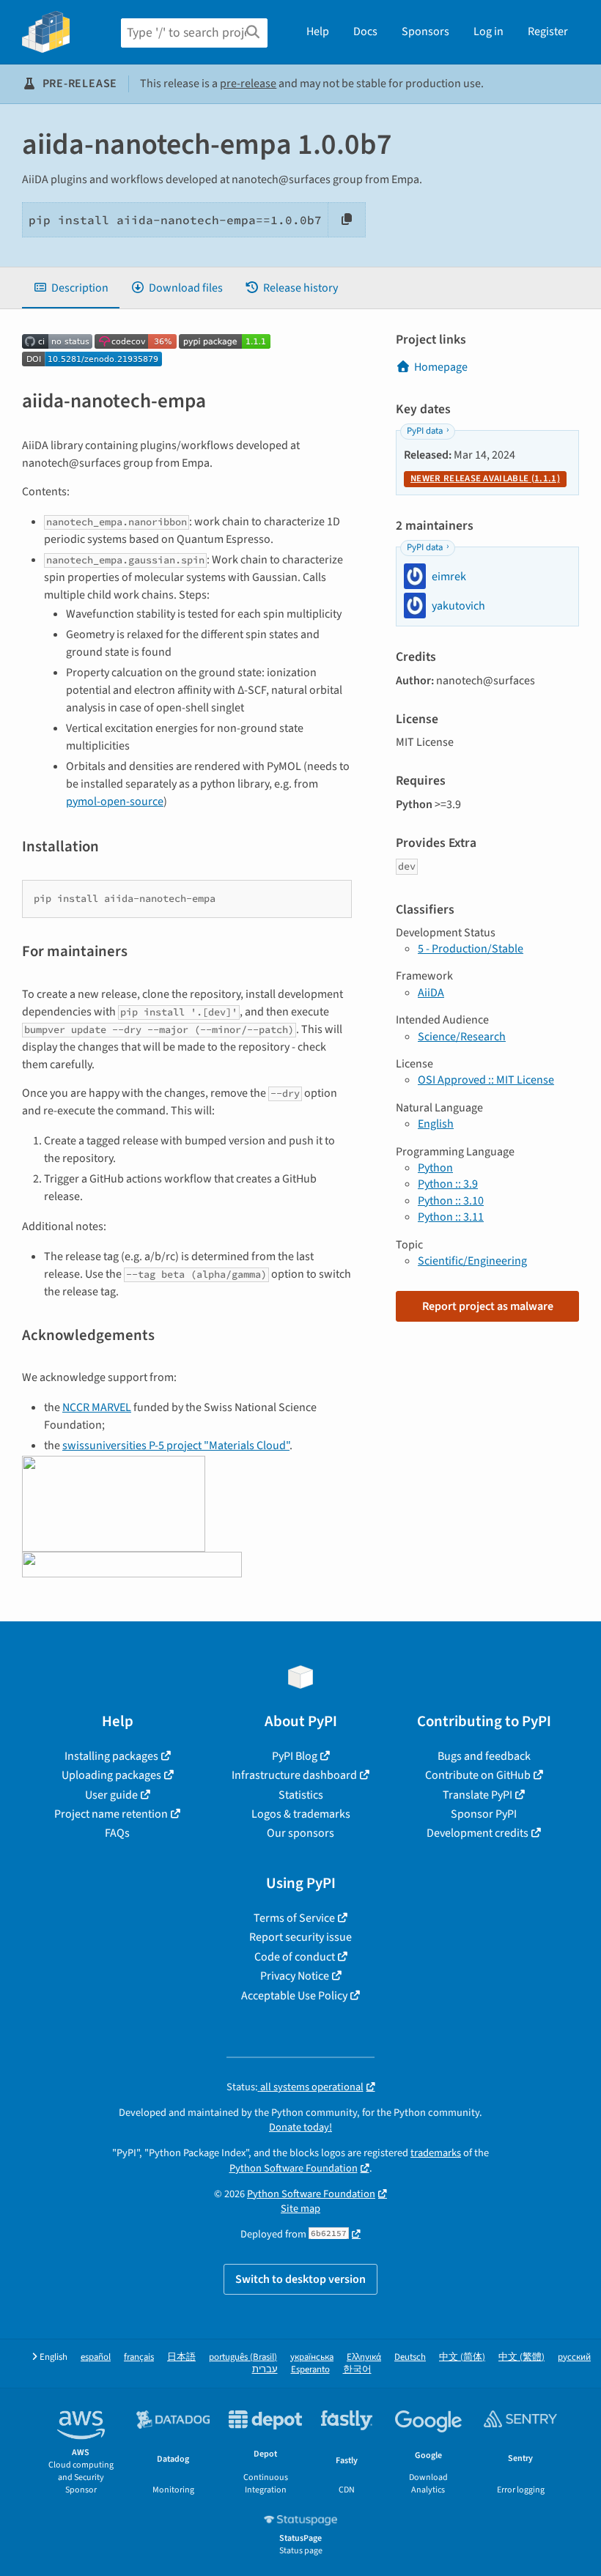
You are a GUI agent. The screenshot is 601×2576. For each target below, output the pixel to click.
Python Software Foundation (294, 2168)
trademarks (436, 2153)
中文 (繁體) (521, 2357)
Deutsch (410, 2357)
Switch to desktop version (300, 2279)
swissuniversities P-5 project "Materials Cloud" (176, 1446)
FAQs (117, 1833)
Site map (300, 2209)
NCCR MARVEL (97, 1407)
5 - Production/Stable (471, 949)
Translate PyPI (478, 1795)
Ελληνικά (364, 2357)
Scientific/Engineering (472, 1261)
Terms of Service (294, 1918)
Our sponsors (300, 1833)
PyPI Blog (295, 1756)
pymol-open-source (115, 802)
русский (574, 2357)
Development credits (478, 1833)
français (139, 2357)
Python (435, 1168)
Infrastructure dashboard (294, 1775)
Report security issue (300, 1937)
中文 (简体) (462, 2357)
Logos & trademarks (301, 1814)
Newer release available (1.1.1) (485, 478)
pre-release (248, 84)
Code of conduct (295, 1957)
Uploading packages (111, 1775)
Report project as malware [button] (488, 1306)
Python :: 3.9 (448, 1184)
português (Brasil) (243, 2357)
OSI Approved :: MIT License (486, 1080)
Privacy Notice (295, 1976)
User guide (111, 1795)
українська (312, 2357)
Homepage (441, 367)
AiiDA (431, 993)
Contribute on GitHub (478, 1775)
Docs (365, 32)
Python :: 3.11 (451, 1217)
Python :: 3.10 (451, 1201)
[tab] (71, 288)
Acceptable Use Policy (294, 1996)
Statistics (301, 1795)
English (436, 1124)
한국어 (357, 2370)
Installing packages (111, 1756)
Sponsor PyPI (484, 1814)
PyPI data (425, 431)
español (96, 2357)
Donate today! (300, 2127)
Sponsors (425, 32)
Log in (488, 32)
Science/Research (462, 1037)
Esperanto (310, 2370)
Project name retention (111, 1814)
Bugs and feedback (484, 1756)
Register (548, 32)
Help (318, 32)
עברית (265, 2370)
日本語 (181, 2357)
